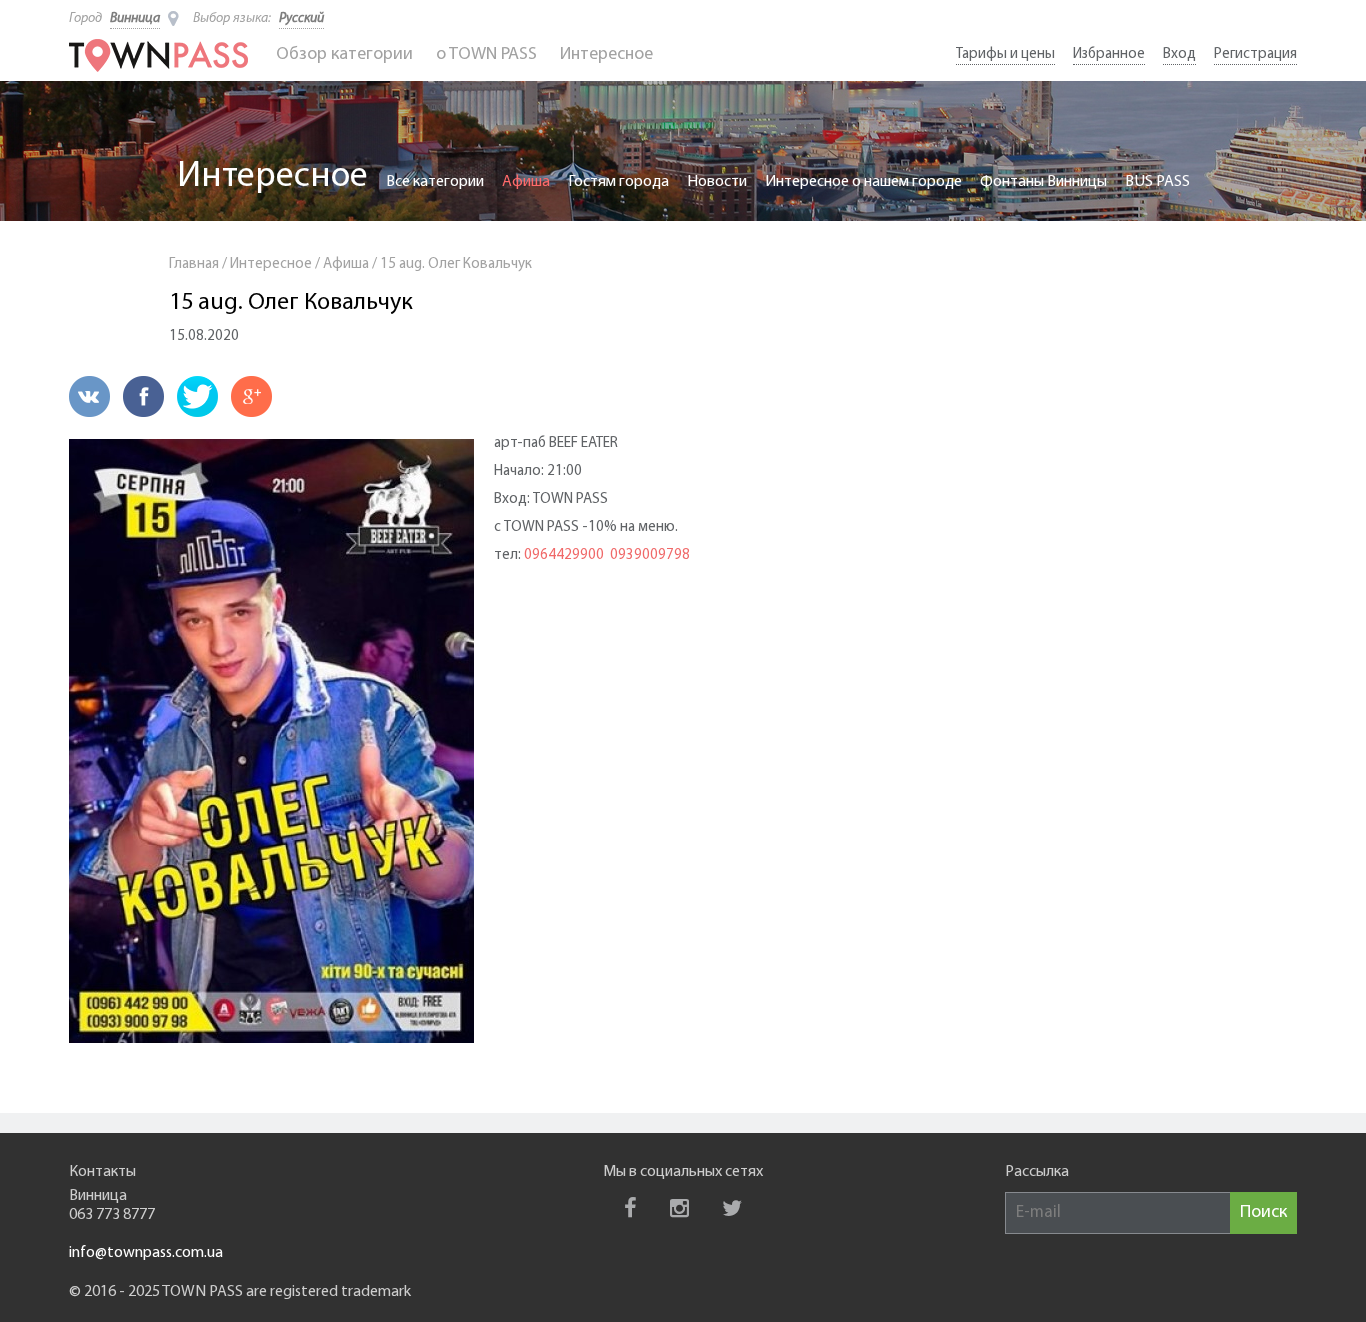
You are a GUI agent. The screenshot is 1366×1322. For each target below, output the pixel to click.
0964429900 (564, 555)
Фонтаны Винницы (1043, 182)
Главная (194, 264)
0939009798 (650, 555)
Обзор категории (344, 55)
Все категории (435, 182)
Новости (717, 182)
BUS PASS (1157, 182)
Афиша (526, 182)
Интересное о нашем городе (863, 182)
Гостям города (618, 182)
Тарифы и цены (1005, 54)
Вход (1179, 54)
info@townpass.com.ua (146, 1253)
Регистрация (1255, 54)
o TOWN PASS (486, 55)
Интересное (606, 55)
